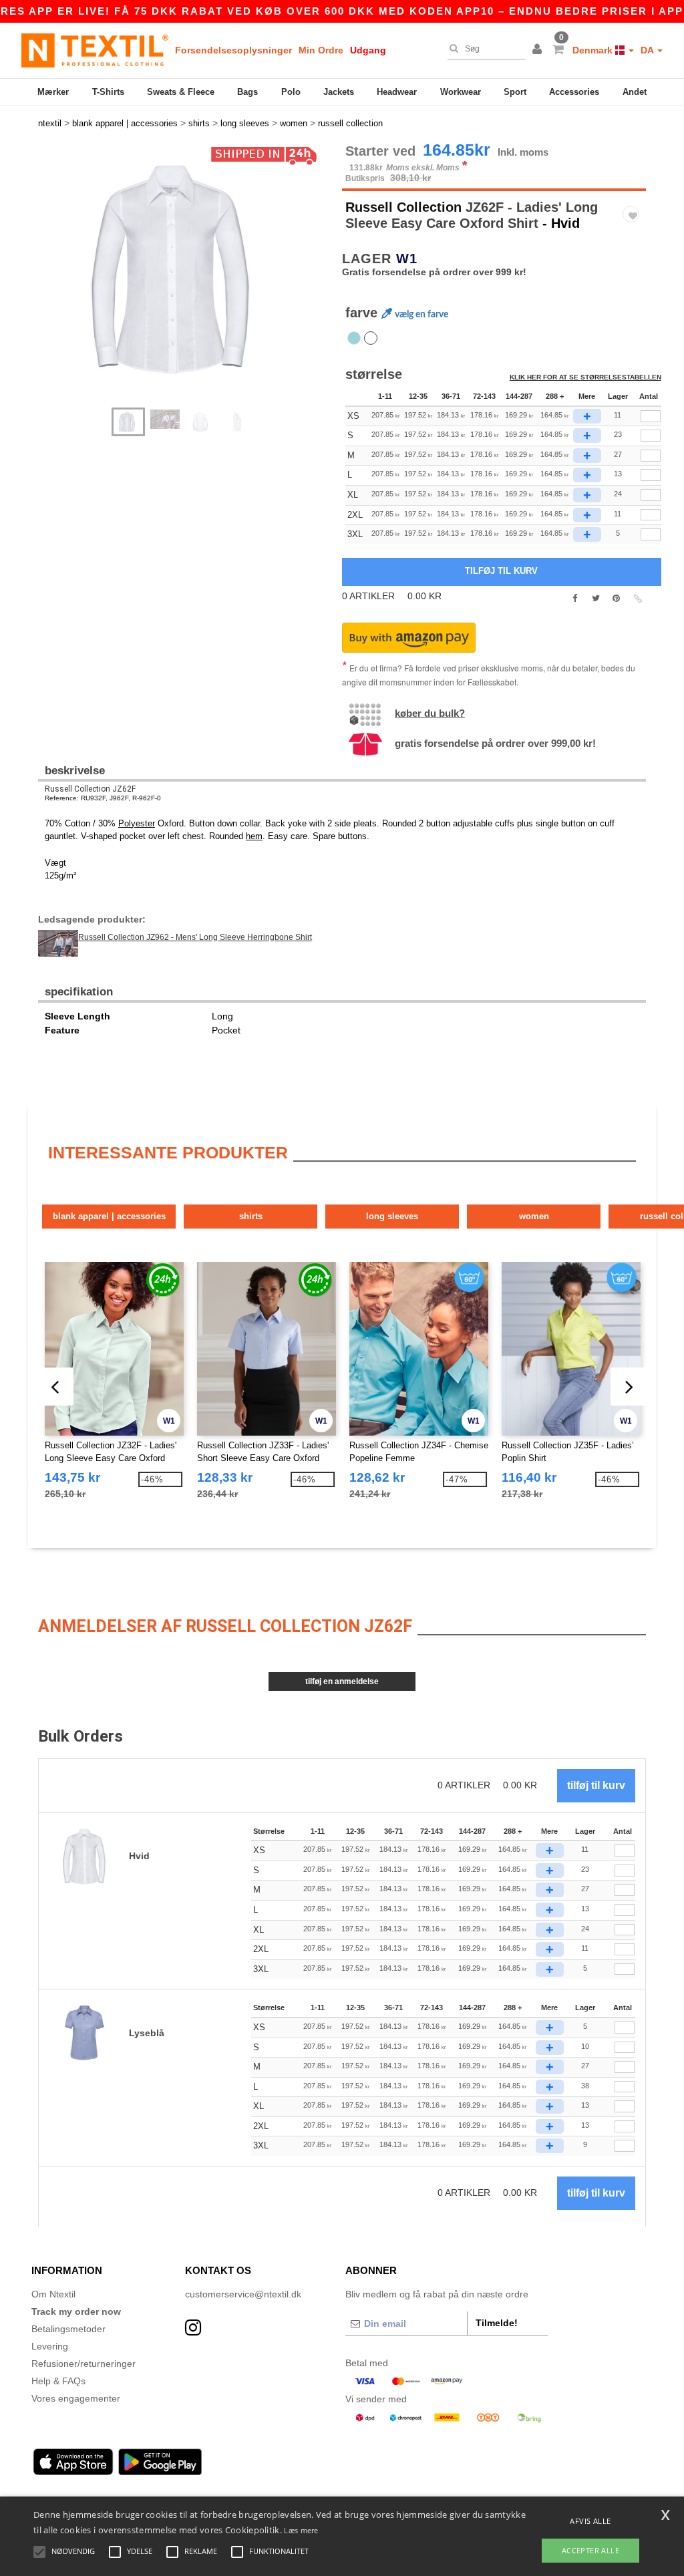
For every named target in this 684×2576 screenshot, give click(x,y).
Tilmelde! (497, 2323)
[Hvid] (371, 338)
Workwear (461, 92)
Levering (50, 2346)
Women (534, 1216)
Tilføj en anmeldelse (342, 1681)
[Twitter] (595, 599)
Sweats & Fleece (181, 92)
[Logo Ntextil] (95, 50)
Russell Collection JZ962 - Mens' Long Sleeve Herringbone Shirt (195, 937)
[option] (185, 269)
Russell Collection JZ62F (90, 789)
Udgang (368, 50)
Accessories (574, 92)
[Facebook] (575, 599)
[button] (539, 50)
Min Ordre (321, 50)
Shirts (251, 1216)
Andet (635, 92)
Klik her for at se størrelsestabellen (585, 377)
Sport (515, 92)
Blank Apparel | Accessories (109, 1216)
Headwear (397, 92)
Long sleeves (392, 1216)
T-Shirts (108, 92)
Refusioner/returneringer (83, 2364)
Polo (291, 92)
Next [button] (195, 282)
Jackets (339, 92)
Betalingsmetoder (68, 2329)
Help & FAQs (58, 2381)
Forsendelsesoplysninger (233, 50)
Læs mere (301, 2530)
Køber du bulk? (430, 713)
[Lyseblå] (354, 338)
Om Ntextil (53, 2294)
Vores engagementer (76, 2398)
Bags (247, 92)
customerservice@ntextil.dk (243, 2294)
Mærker (53, 92)
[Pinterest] (616, 599)
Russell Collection (403, 207)
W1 (407, 259)
